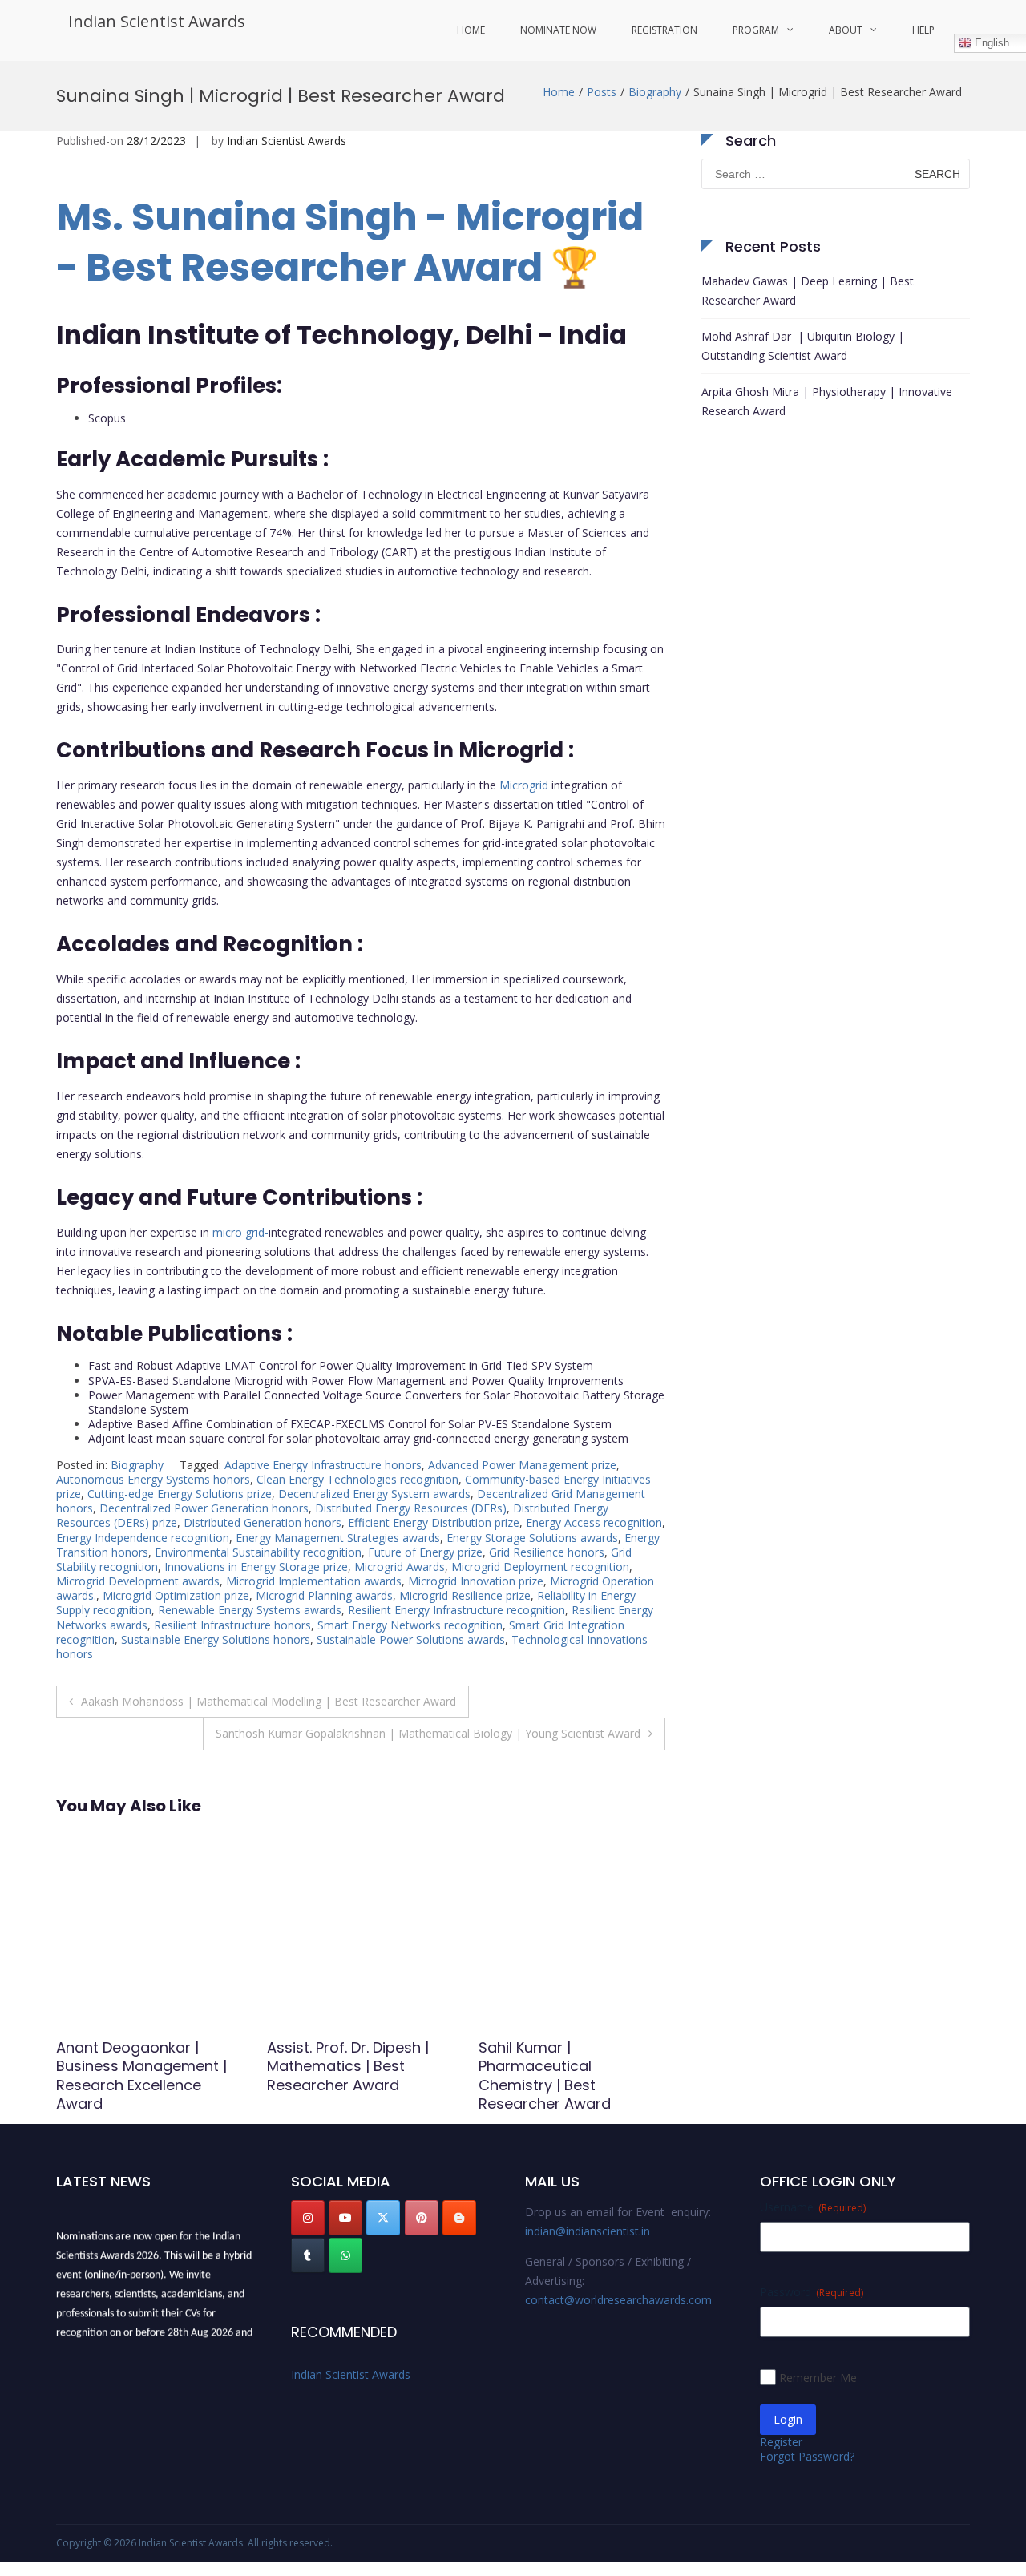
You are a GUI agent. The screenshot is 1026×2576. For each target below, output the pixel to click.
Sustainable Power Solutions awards (411, 1639)
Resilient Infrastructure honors (232, 1625)
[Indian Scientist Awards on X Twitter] (383, 2218)
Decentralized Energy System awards (374, 1494)
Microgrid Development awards (138, 1581)
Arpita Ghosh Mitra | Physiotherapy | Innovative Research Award (827, 401)
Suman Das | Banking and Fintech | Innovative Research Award (358, 2066)
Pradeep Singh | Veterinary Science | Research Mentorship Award (554, 2075)
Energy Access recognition (594, 1522)
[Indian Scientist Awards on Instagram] (308, 2218)
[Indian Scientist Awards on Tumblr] (308, 2255)
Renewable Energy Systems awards (250, 1610)
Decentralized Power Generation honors (204, 1508)
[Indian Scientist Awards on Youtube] (345, 2218)
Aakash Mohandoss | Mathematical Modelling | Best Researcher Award (269, 1701)
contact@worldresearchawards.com (618, 2300)
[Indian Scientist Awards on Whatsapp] (345, 2255)
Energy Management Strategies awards (338, 1538)
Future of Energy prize (425, 1552)
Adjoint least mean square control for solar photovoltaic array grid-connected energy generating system (358, 1438)
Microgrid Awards (400, 1567)
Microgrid (524, 785)
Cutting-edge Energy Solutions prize (180, 1494)
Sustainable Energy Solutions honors (216, 1639)
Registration (664, 30)
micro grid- (240, 1232)
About (846, 30)
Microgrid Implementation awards (314, 1581)
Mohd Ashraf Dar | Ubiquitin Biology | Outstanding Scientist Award (803, 346)
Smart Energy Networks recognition (410, 1625)
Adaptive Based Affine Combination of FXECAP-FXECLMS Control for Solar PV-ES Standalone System (350, 1424)
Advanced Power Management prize (522, 1465)
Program (756, 30)
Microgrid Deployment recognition (540, 1567)
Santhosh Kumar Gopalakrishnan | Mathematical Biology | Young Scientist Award (428, 1733)
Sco (98, 418)
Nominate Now (558, 30)
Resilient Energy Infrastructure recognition (456, 1610)
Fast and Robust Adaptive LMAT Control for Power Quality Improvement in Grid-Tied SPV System (341, 1365)
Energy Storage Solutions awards (532, 1538)
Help (923, 30)
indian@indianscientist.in (588, 2231)
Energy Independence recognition (143, 1538)
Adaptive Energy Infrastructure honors (323, 1465)
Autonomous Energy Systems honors (153, 1479)
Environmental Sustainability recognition (258, 1552)
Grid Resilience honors (547, 1552)
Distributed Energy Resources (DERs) (411, 1508)
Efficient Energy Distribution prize (434, 1522)
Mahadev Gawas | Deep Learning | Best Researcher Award (808, 291)
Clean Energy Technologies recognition (357, 1479)
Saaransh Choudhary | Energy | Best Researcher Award (145, 2066)
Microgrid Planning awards (324, 1595)
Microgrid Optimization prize (176, 1595)
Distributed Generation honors (263, 1522)
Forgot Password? (807, 2456)
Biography (655, 92)
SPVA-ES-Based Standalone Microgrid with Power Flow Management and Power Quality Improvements (356, 1381)
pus (117, 418)
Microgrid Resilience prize (465, 1595)
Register (781, 2442)
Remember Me (818, 2378)
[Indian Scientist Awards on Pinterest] (422, 2218)
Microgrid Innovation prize (476, 1581)
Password (812, 2292)
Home (471, 30)
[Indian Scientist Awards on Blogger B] (459, 2218)
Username (813, 2207)
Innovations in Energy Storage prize (256, 1567)
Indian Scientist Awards (157, 21)
